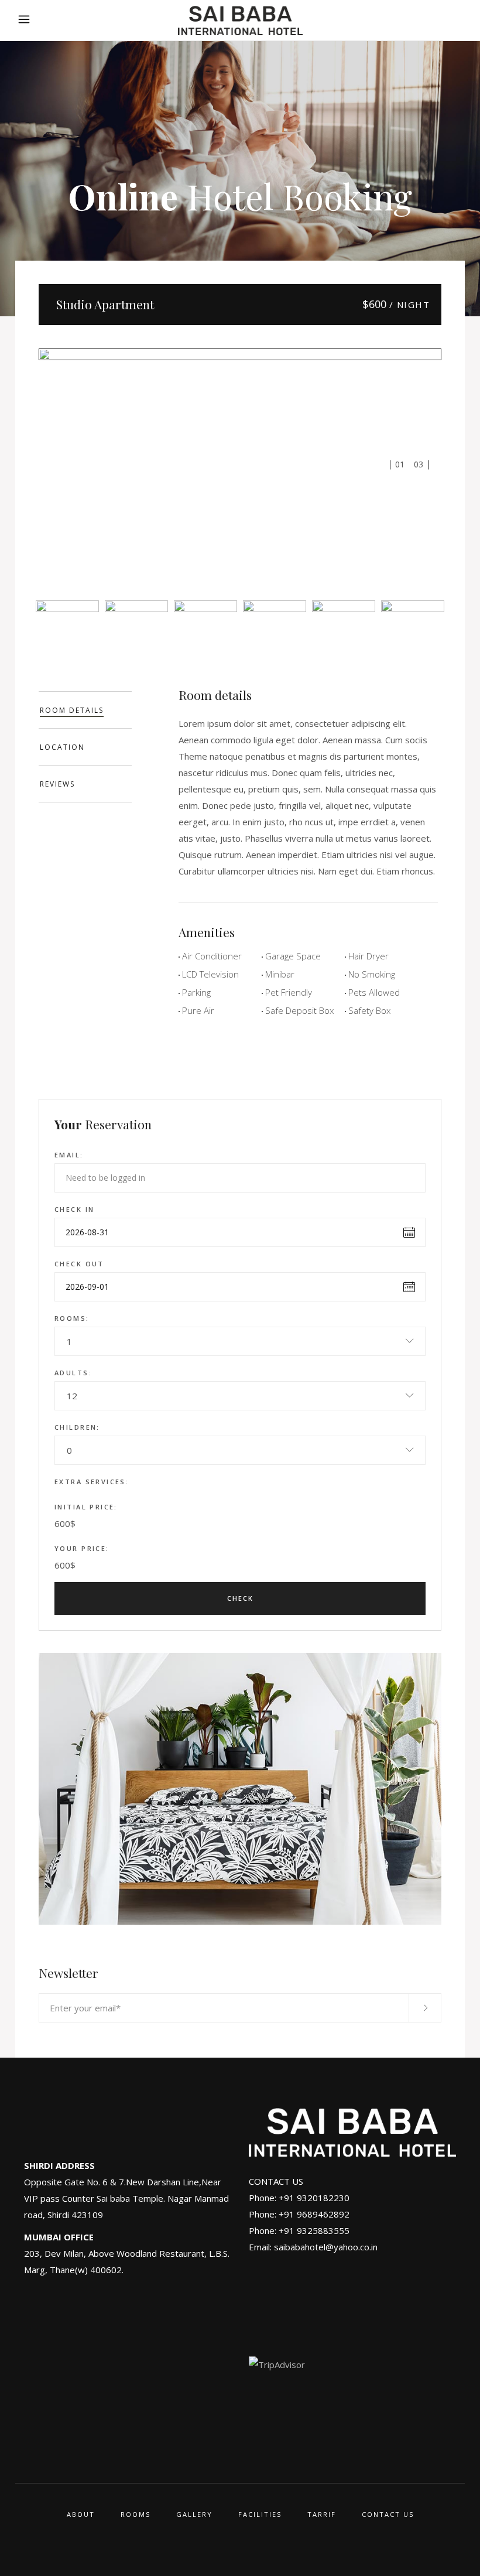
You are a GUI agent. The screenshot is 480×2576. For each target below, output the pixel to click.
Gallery (194, 2514)
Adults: (73, 1373)
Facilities (260, 2514)
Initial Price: (86, 1507)
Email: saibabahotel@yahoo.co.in (313, 2247)
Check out (79, 1264)
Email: (69, 1155)
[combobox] (240, 1341)
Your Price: (82, 1548)
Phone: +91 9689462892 (299, 2214)
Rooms (136, 2514)
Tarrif (322, 2514)
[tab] (85, 710)
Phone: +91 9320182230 (299, 2198)
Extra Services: (92, 1482)
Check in (74, 1209)
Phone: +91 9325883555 (299, 2230)
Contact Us (388, 2514)
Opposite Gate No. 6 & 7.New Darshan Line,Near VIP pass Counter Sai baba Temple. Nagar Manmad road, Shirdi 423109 (126, 2198)
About (81, 2514)
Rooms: (72, 1318)
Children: (77, 1427)
